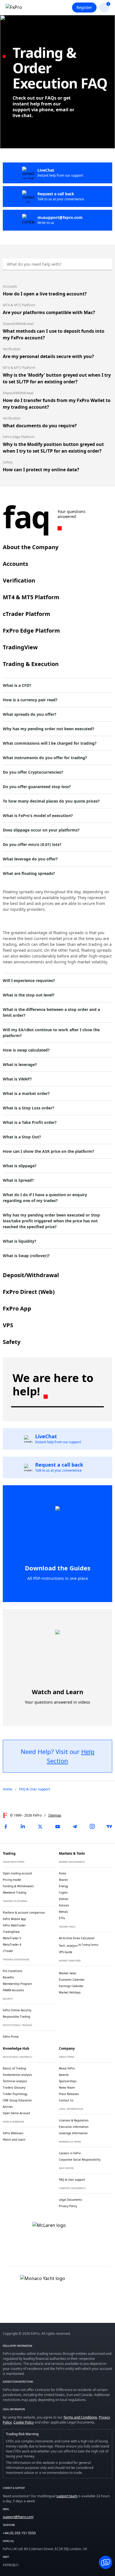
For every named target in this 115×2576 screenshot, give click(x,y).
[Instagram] (92, 1827)
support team (67, 2496)
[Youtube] (57, 1827)
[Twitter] (40, 1827)
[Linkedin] (23, 1827)
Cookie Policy (24, 2422)
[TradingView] (109, 1827)
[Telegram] (75, 1827)
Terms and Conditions (80, 2417)
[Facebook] (6, 1827)
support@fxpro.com (18, 2517)
